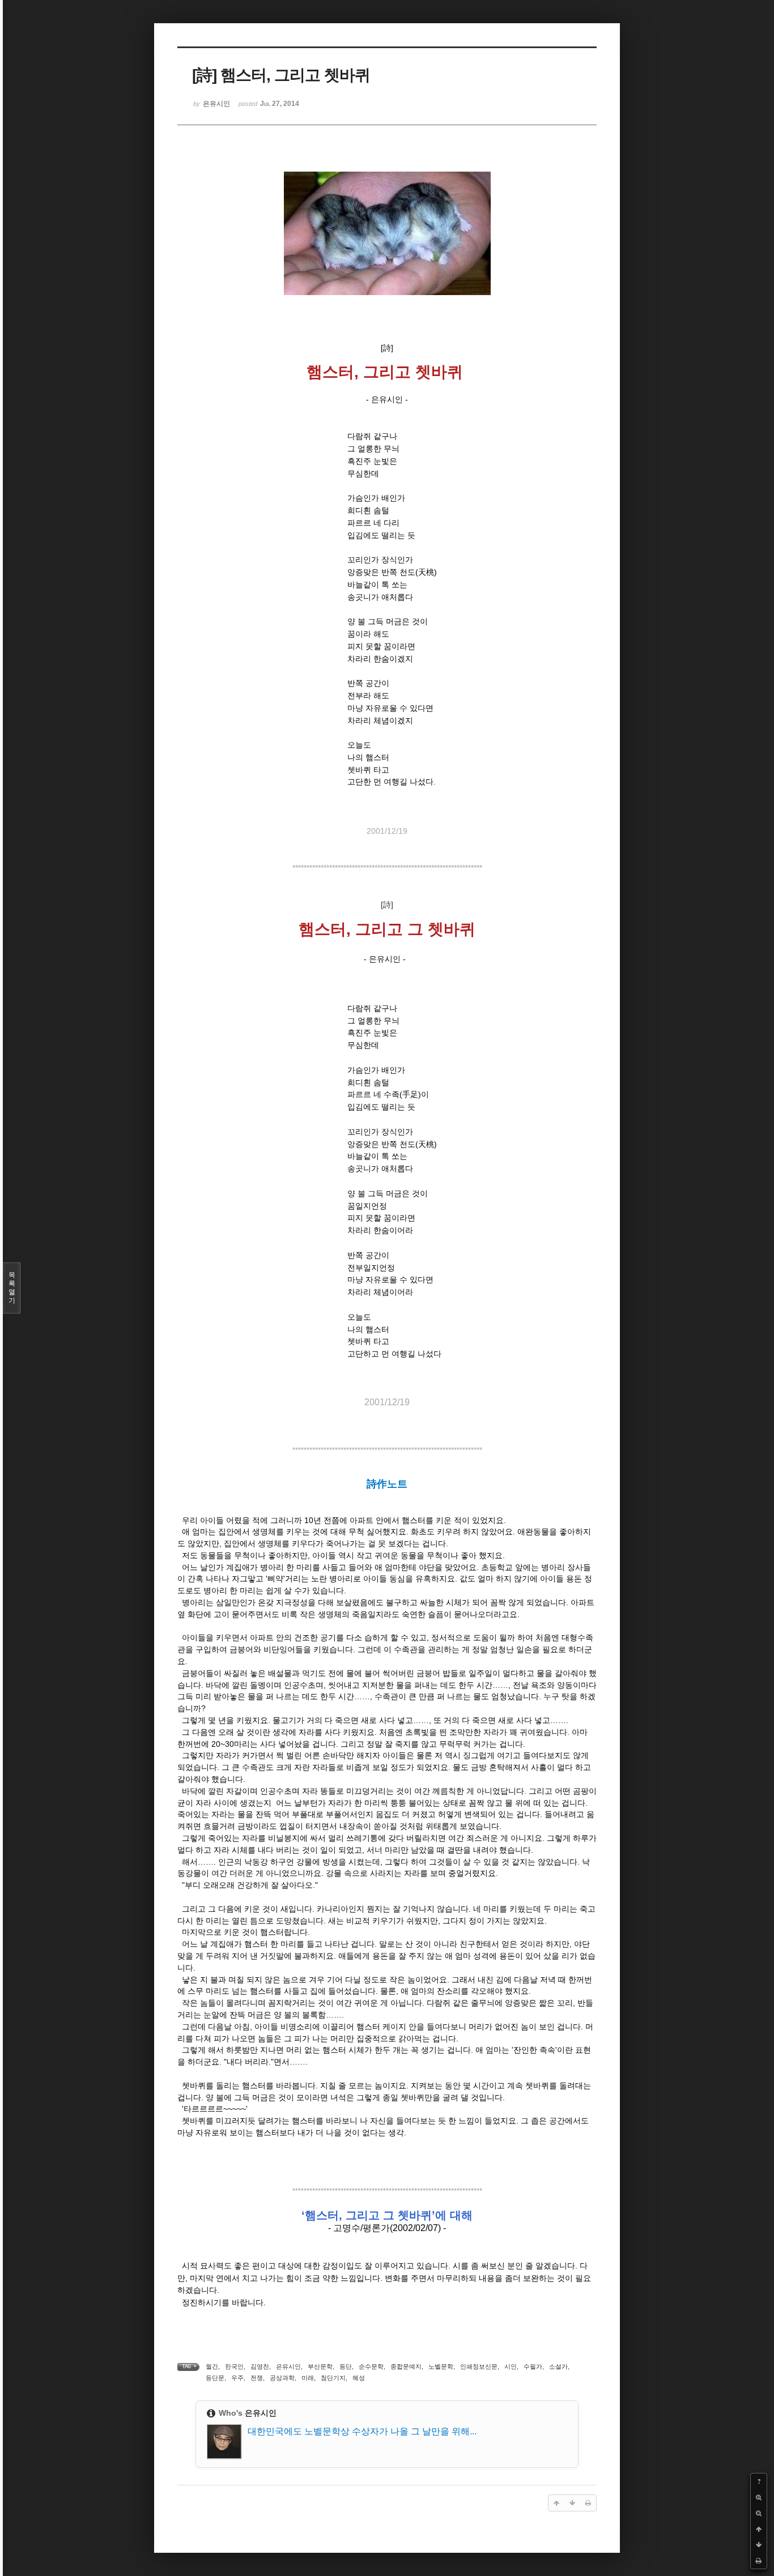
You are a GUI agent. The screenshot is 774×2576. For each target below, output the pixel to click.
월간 (212, 2366)
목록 (12, 1288)
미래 (308, 2378)
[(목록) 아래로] (759, 2545)
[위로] (759, 2529)
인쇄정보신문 (479, 2366)
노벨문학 (441, 2366)
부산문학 (320, 2366)
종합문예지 (406, 2366)
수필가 (533, 2366)
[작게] (759, 2513)
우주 (237, 2378)
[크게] (759, 2497)
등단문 (215, 2378)
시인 (511, 2366)
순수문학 (371, 2366)
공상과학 (282, 2378)
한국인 (234, 2366)
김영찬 (260, 2366)
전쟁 (257, 2378)
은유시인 (288, 2366)
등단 (346, 2366)
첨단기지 (333, 2378)
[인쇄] (759, 2561)
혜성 (359, 2378)
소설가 (558, 2366)
